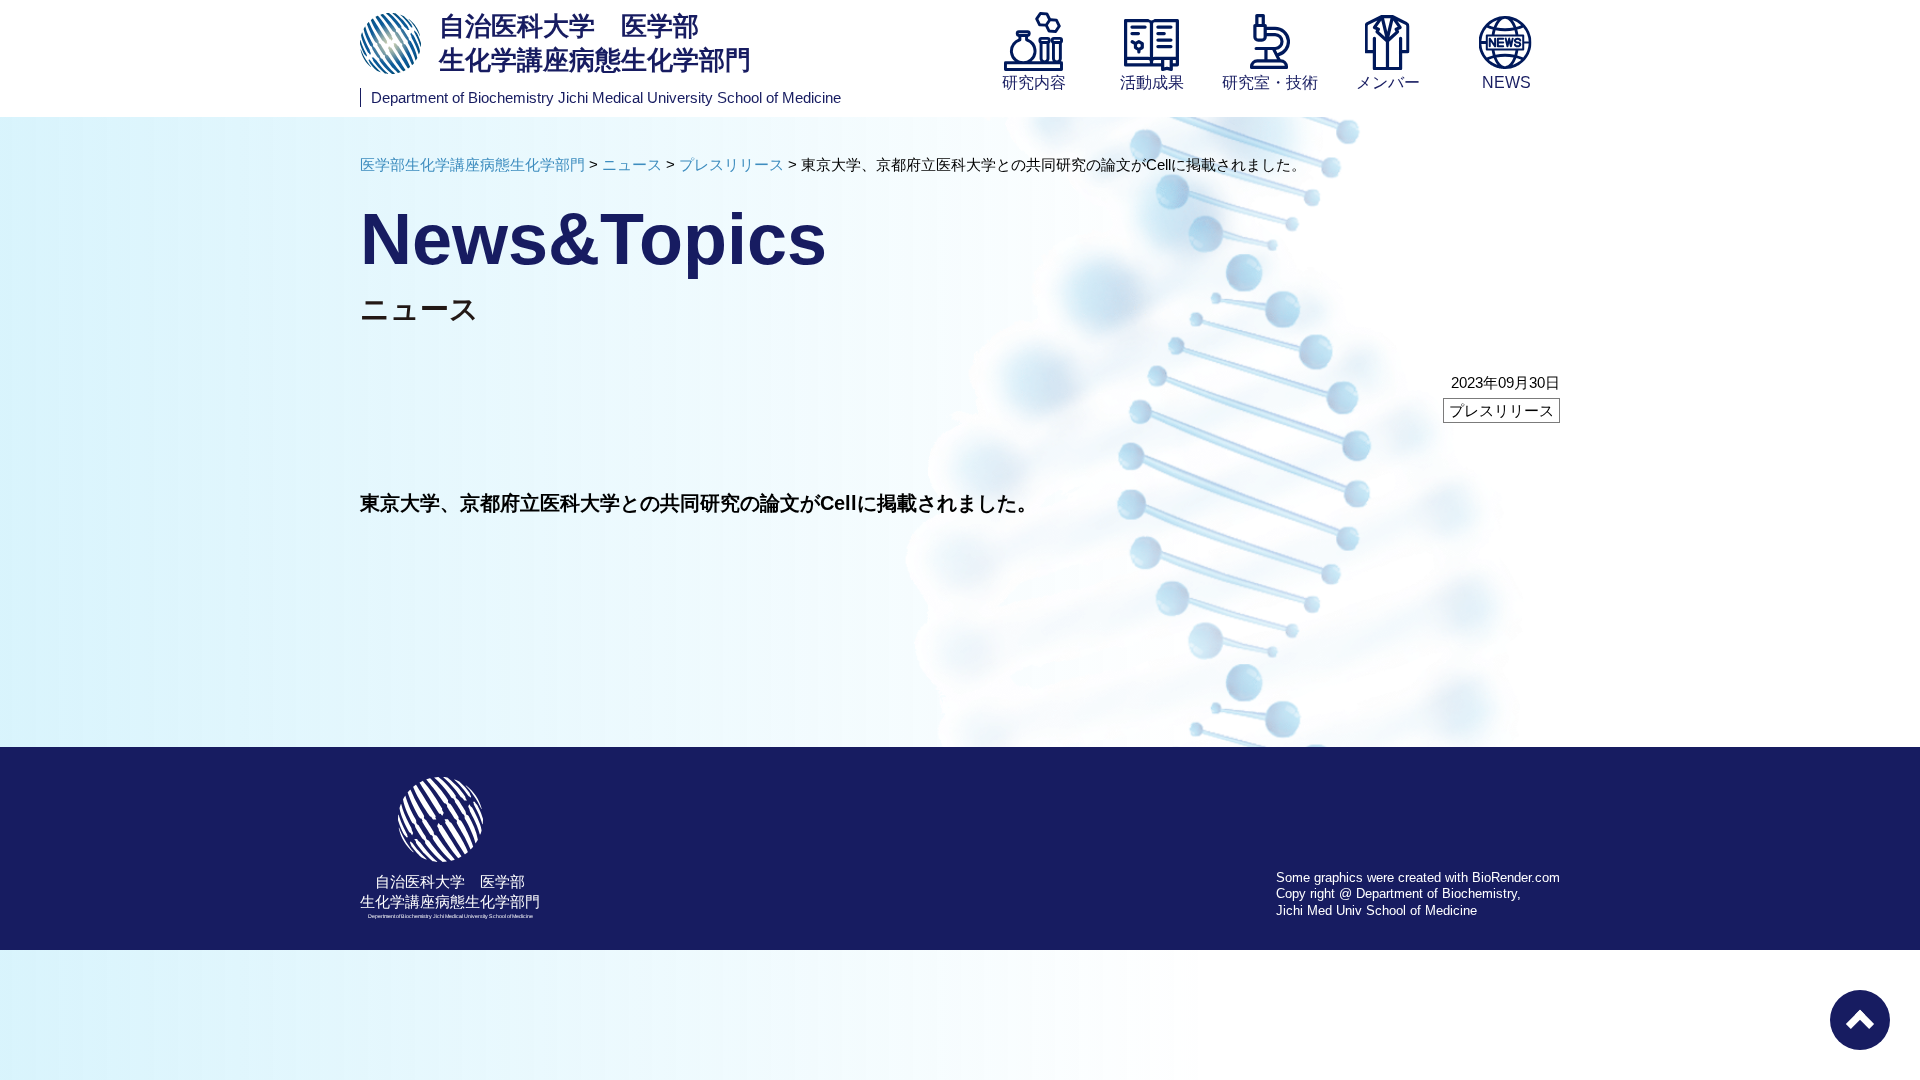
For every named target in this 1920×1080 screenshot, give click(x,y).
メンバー (1388, 82)
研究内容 (1034, 82)
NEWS (1506, 82)
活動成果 (1152, 82)
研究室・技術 (1270, 82)
